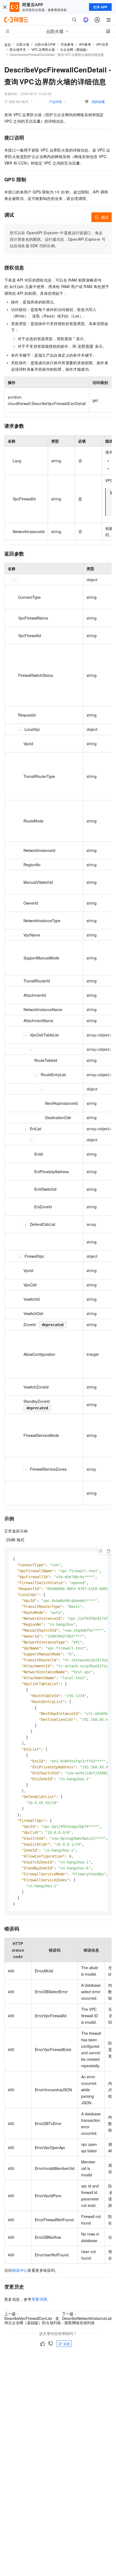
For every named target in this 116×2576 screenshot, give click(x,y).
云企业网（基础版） (75, 49)
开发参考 (67, 44)
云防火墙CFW (45, 44)
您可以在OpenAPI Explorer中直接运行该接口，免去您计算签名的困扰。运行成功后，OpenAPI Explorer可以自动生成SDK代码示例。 (58, 239)
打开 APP (100, 7)
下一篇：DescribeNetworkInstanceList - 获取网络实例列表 (87, 2318)
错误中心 (20, 2270)
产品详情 (55, 101)
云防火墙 (23, 44)
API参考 (85, 44)
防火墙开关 (18, 49)
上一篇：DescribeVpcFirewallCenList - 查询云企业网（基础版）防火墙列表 (33, 2318)
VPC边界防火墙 (43, 49)
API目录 (102, 44)
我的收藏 (98, 101)
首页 (8, 44)
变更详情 (39, 2299)
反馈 (67, 2344)
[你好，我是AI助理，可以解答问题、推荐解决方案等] (86, 20)
